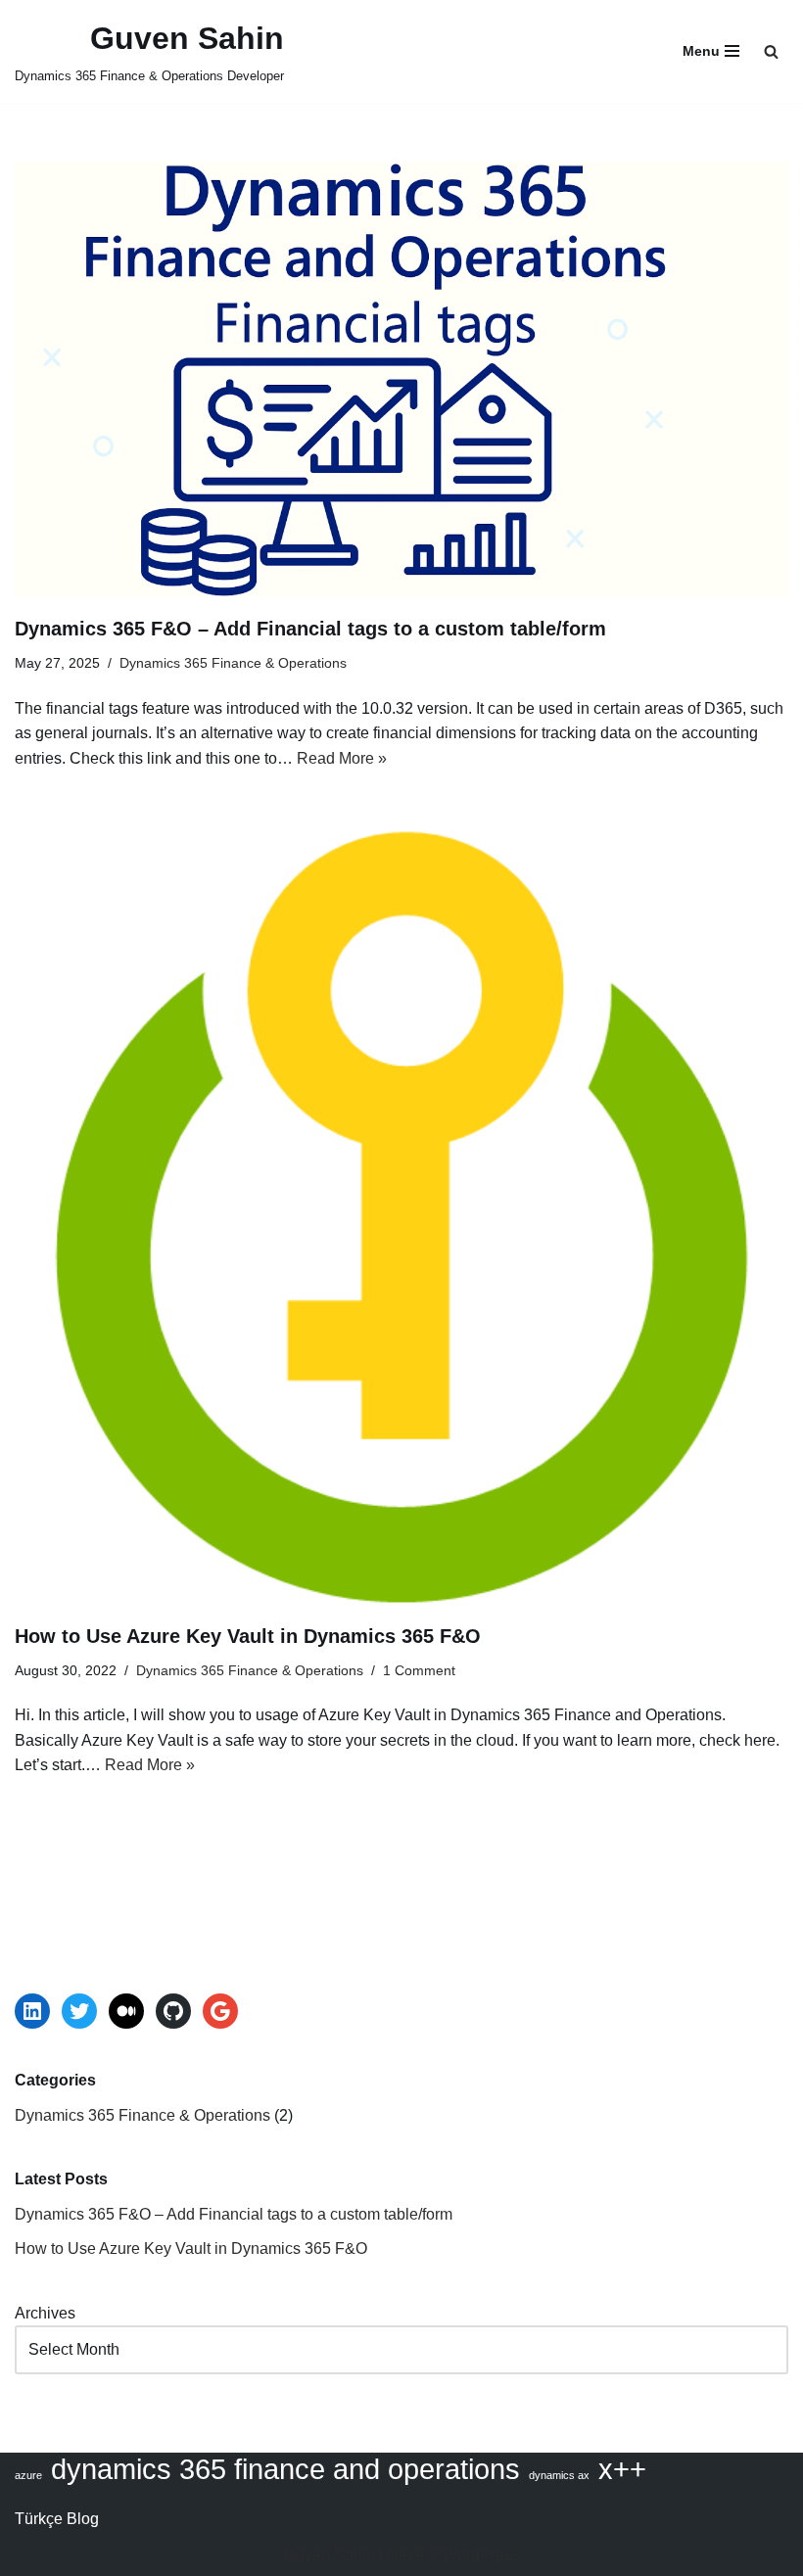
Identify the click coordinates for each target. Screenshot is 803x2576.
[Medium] (126, 2011)
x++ (622, 2469)
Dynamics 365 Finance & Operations (233, 663)
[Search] (771, 51)
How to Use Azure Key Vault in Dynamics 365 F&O (248, 1636)
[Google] (220, 2011)
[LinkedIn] (32, 2011)
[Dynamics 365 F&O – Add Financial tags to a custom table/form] (401, 379)
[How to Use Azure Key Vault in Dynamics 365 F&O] (401, 1217)
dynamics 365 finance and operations (285, 2469)
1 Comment (419, 1670)
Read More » (342, 758)
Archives (45, 2313)
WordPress (481, 2555)
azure (28, 2475)
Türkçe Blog (57, 2519)
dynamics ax (559, 2475)
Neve (405, 2555)
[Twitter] (79, 2011)
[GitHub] (173, 2011)
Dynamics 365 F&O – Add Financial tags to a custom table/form (310, 629)
